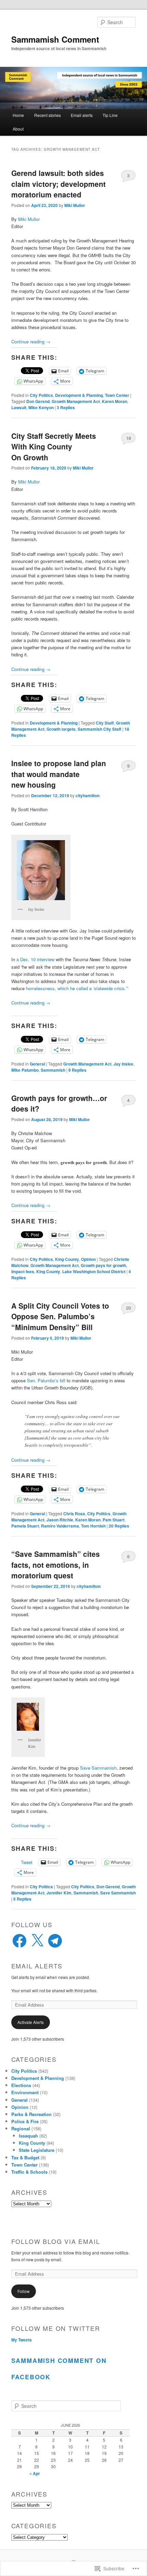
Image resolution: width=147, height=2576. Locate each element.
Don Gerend (38, 401)
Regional (21, 2128)
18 (129, 438)
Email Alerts (37, 1966)
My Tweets (22, 2340)
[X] (37, 1941)
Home (18, 115)
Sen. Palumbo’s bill (45, 1380)
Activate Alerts (31, 2022)
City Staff (105, 723)
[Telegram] (55, 1941)
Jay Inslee (123, 1064)
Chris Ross (74, 1514)
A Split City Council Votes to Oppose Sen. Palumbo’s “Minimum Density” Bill (60, 1316)
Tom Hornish (93, 1526)
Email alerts (82, 115)
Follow (24, 2291)
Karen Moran (115, 401)
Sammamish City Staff (99, 729)
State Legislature (37, 2150)
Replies (66, 407)
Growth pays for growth (103, 1265)
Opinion (88, 1259)
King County (67, 1259)
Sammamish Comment (55, 39)
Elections (21, 2085)
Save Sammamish (98, 1768)
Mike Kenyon (41, 407)
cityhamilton (88, 795)
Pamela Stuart (25, 1526)
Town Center (117, 395)
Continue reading (31, 341)
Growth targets (61, 729)
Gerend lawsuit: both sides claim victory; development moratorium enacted (58, 184)
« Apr (35, 2473)
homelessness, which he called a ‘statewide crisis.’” (77, 988)
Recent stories (48, 115)
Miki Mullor (75, 205)
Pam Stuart (113, 1520)
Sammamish (53, 1070)
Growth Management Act (76, 401)
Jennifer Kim (59, 1893)
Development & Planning (79, 395)
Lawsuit (19, 407)
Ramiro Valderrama (60, 1526)
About (18, 129)
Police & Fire (25, 2121)
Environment (25, 2092)
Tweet (27, 1862)
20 (129, 1308)
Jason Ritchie (60, 1520)
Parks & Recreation (31, 2114)
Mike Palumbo (25, 1070)
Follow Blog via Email (56, 2241)
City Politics (41, 395)
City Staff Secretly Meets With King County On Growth (54, 446)
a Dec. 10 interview (35, 959)
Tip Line (110, 115)
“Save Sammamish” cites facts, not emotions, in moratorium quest (56, 1565)
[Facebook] (19, 1941)
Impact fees (23, 1271)
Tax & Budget (25, 2157)
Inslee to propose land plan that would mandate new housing (59, 774)
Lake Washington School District (94, 1271)
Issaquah (28, 2136)
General (37, 1064)
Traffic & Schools (29, 2172)
